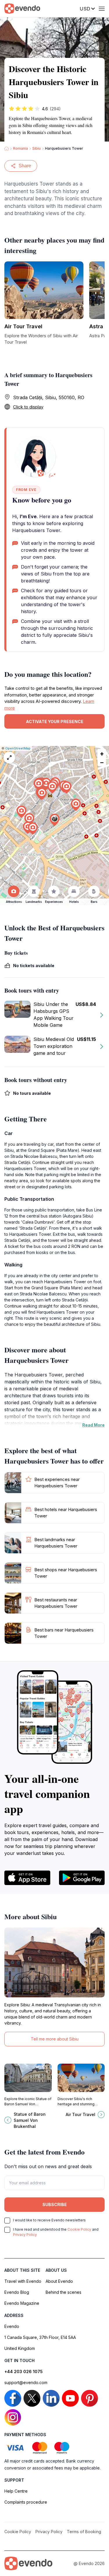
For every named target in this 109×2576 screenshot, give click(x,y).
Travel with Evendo (23, 2281)
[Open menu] (102, 9)
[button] (55, 820)
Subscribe (55, 2204)
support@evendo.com (26, 2382)
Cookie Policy (79, 2229)
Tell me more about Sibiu (55, 2039)
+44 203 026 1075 (24, 2371)
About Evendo (59, 2281)
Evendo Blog (17, 2292)
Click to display (28, 407)
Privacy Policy (25, 2235)
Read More (93, 1425)
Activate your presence (55, 722)
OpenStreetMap (18, 748)
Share (25, 166)
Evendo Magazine (22, 2303)
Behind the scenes (64, 2292)
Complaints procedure (26, 2502)
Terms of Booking (84, 2532)
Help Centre (16, 2491)
